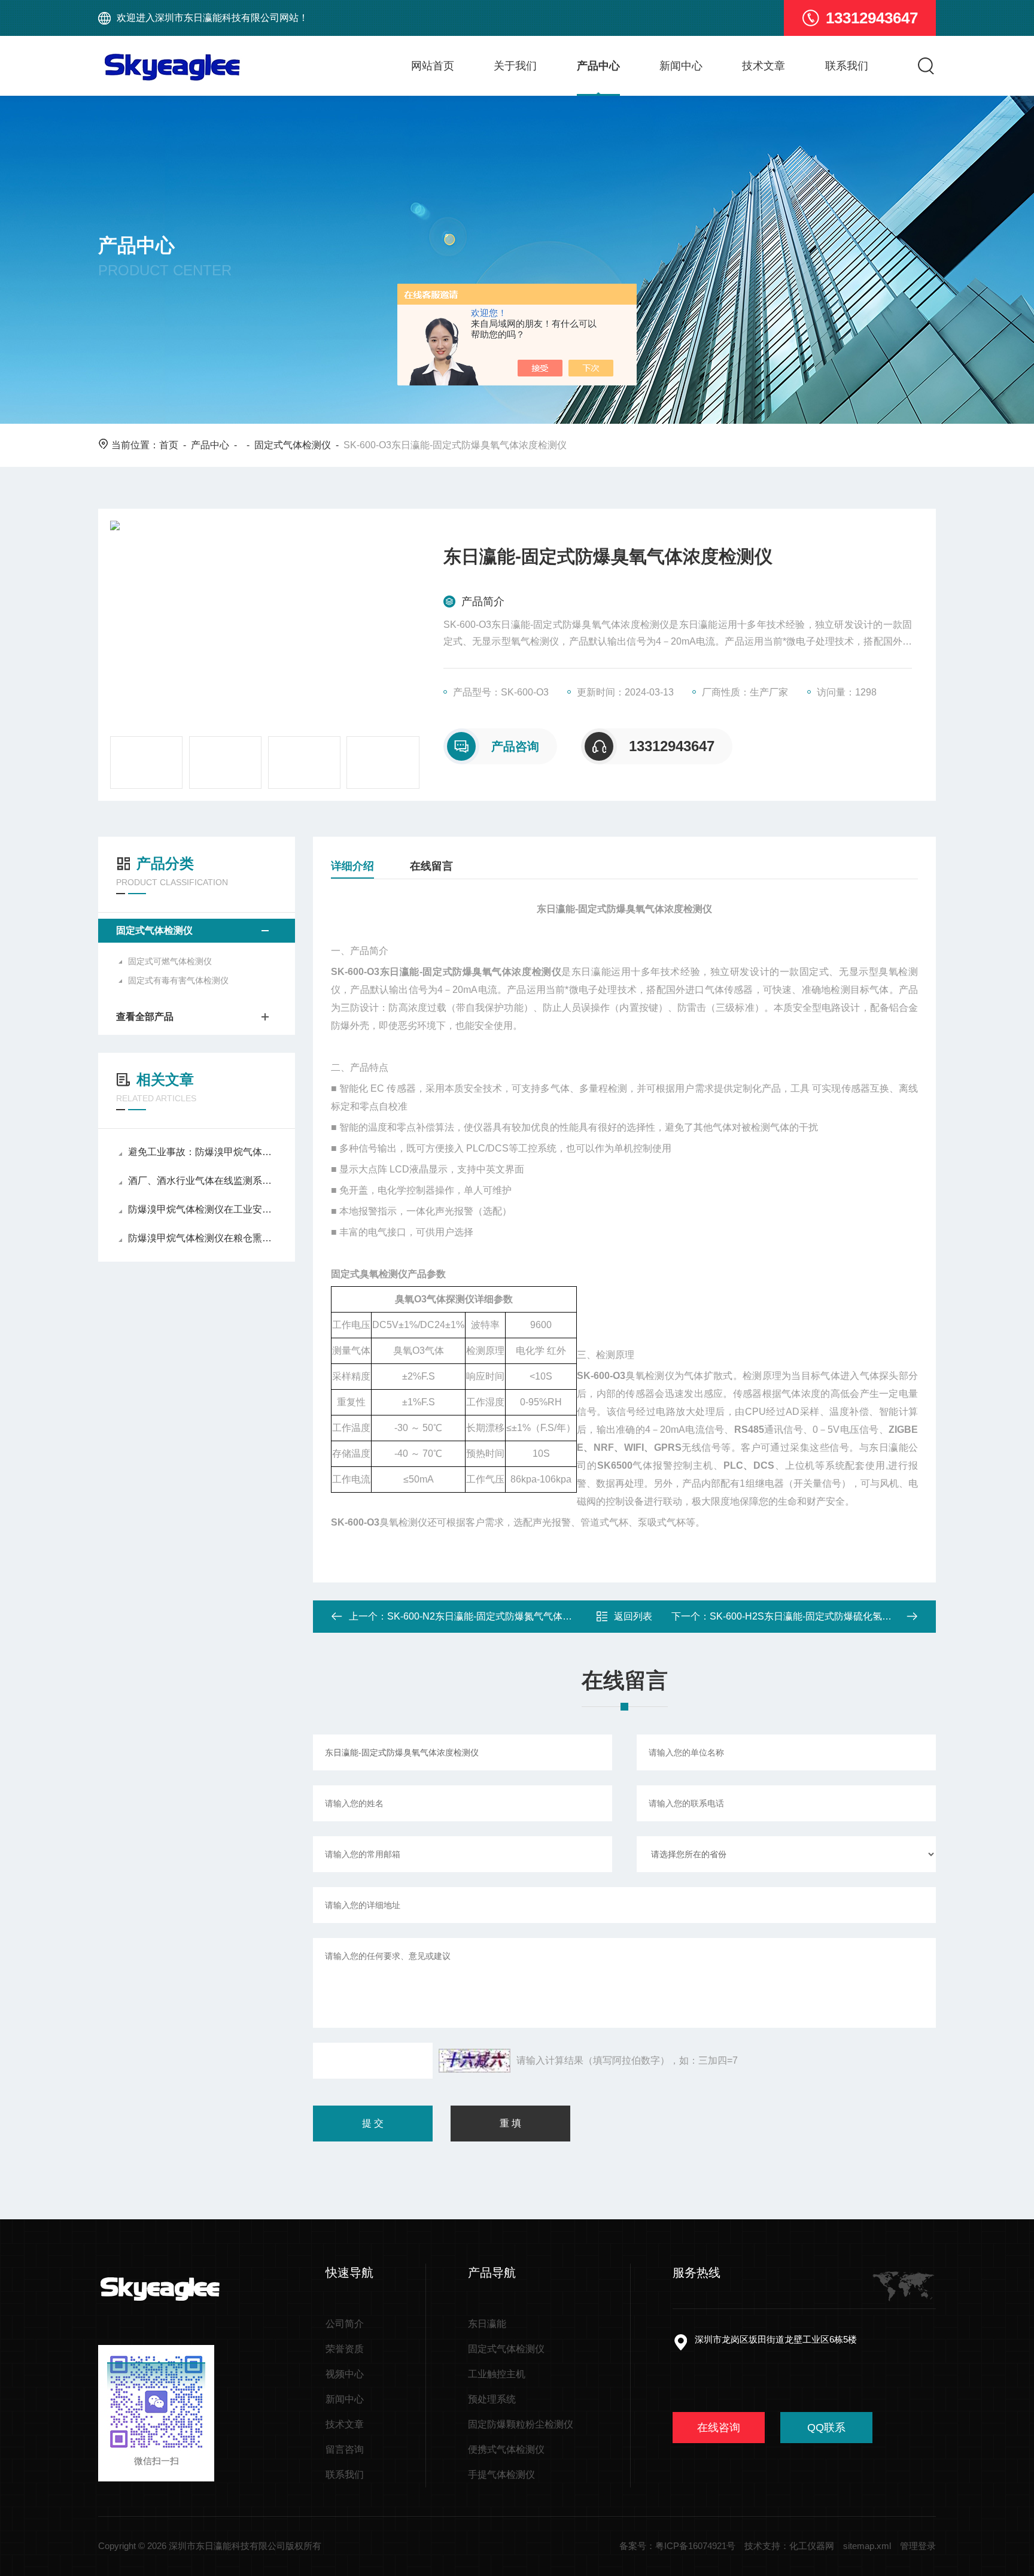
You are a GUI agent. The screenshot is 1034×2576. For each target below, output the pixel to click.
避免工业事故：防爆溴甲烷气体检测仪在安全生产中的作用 (203, 1152)
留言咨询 (345, 2449)
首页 (169, 445)
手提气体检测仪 (501, 2475)
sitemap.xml (867, 2546)
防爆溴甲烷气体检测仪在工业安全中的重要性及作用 (203, 1209)
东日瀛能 (487, 2324)
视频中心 (345, 2374)
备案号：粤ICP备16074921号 (677, 2546)
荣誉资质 (345, 2349)
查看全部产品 (145, 1017)
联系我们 (847, 66)
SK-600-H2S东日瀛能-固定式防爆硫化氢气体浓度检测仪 (829, 1616)
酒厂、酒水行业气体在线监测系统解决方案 (203, 1181)
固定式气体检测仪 (293, 445)
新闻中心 (681, 66)
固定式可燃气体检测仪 (170, 961)
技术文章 (764, 66)
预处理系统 (492, 2399)
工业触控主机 (497, 2374)
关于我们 (515, 66)
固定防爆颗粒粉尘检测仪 (521, 2424)
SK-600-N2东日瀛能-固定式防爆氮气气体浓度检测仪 (499, 1616)
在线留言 (431, 866)
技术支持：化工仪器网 (789, 2546)
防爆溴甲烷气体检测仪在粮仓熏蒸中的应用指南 (203, 1238)
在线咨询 (719, 2428)
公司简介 (345, 2324)
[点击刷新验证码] (475, 2061)
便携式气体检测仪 (506, 2449)
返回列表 (633, 1616)
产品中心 (598, 66)
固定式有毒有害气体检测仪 (178, 980)
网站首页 (433, 66)
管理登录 (918, 2546)
